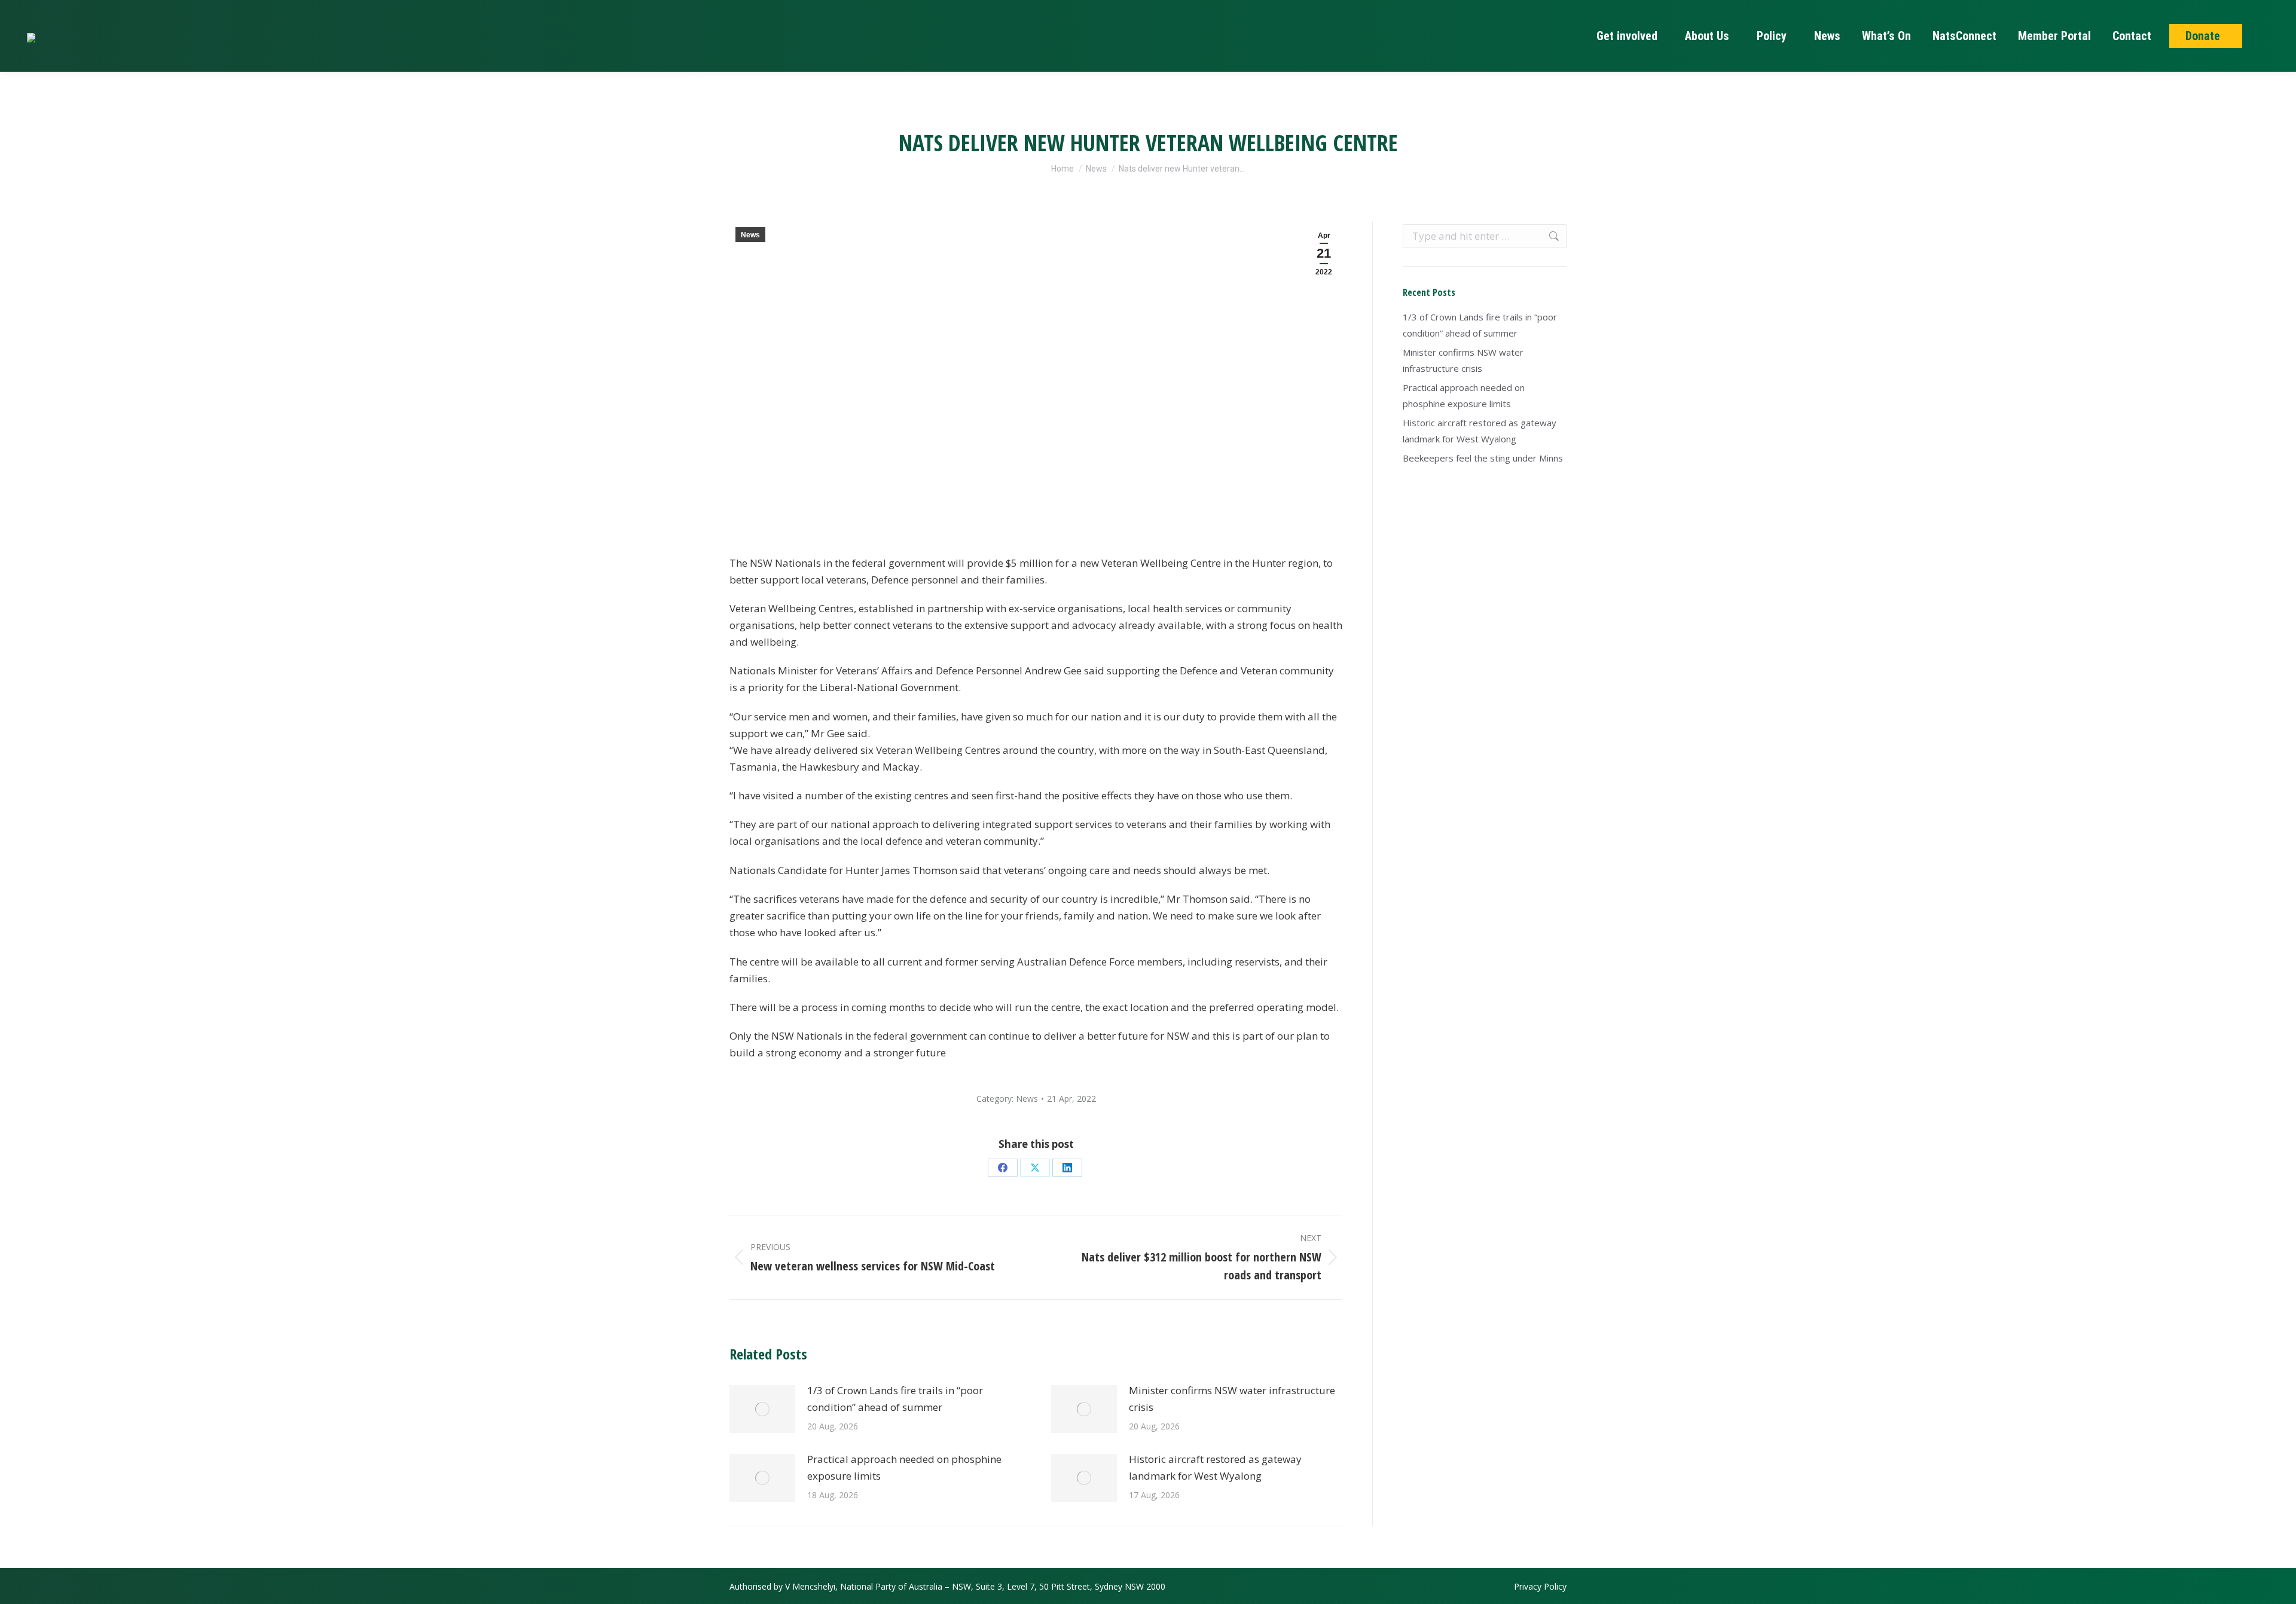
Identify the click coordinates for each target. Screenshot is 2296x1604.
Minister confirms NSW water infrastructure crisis (1232, 1399)
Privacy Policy (1540, 1586)
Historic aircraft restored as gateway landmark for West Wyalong (1215, 1467)
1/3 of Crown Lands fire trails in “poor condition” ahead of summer (895, 1399)
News (750, 235)
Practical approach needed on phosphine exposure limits (904, 1467)
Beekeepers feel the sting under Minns (1483, 458)
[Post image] (762, 1409)
